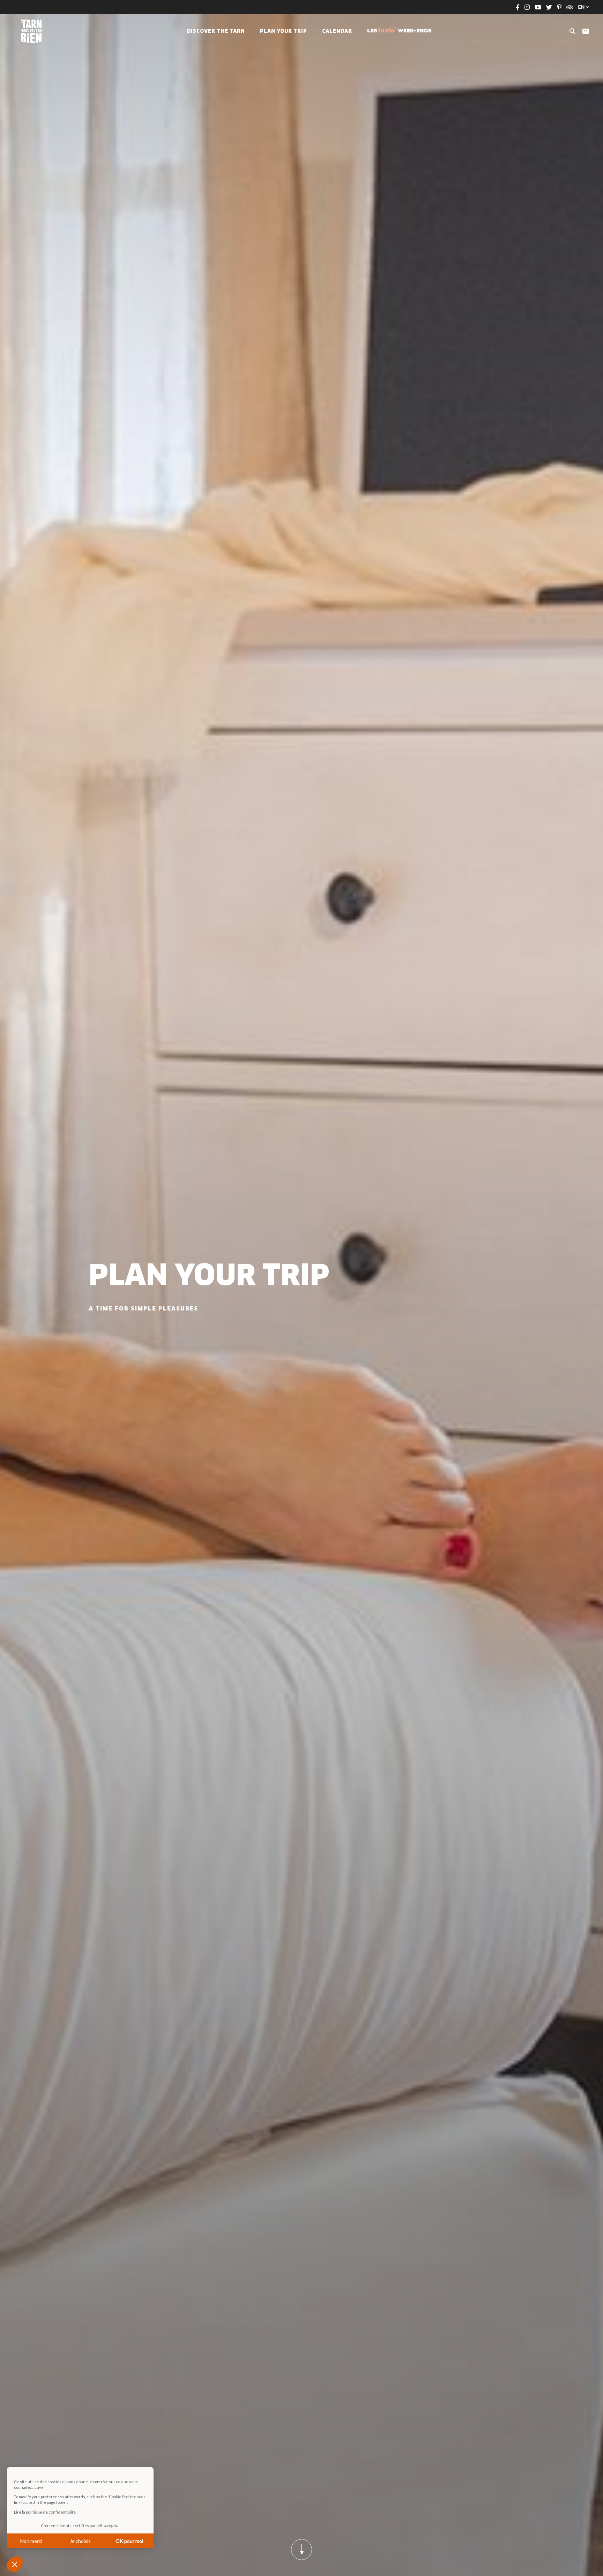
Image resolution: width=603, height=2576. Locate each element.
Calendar (337, 31)
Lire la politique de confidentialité (45, 2512)
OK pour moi (129, 2541)
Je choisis (80, 2541)
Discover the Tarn (216, 31)
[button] (15, 2564)
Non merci (31, 2541)
